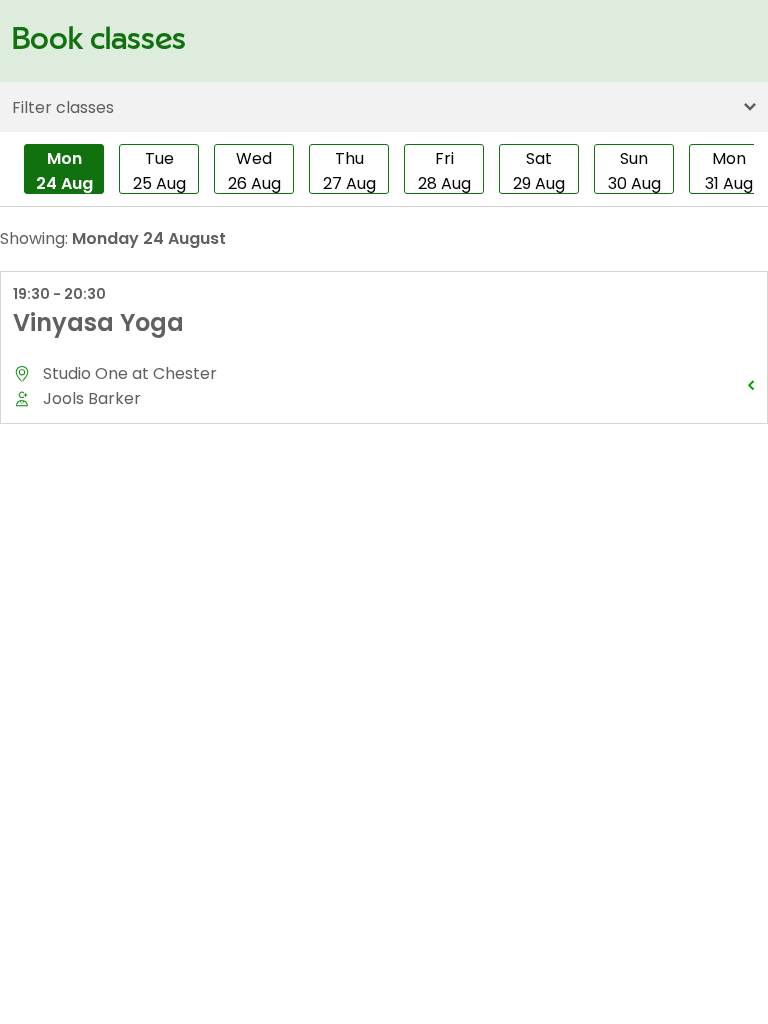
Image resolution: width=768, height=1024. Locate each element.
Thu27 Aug (349, 170)
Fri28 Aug (444, 170)
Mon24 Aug (64, 170)
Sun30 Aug (634, 170)
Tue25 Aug (159, 170)
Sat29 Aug (539, 170)
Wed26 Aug (254, 170)
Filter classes (63, 107)
